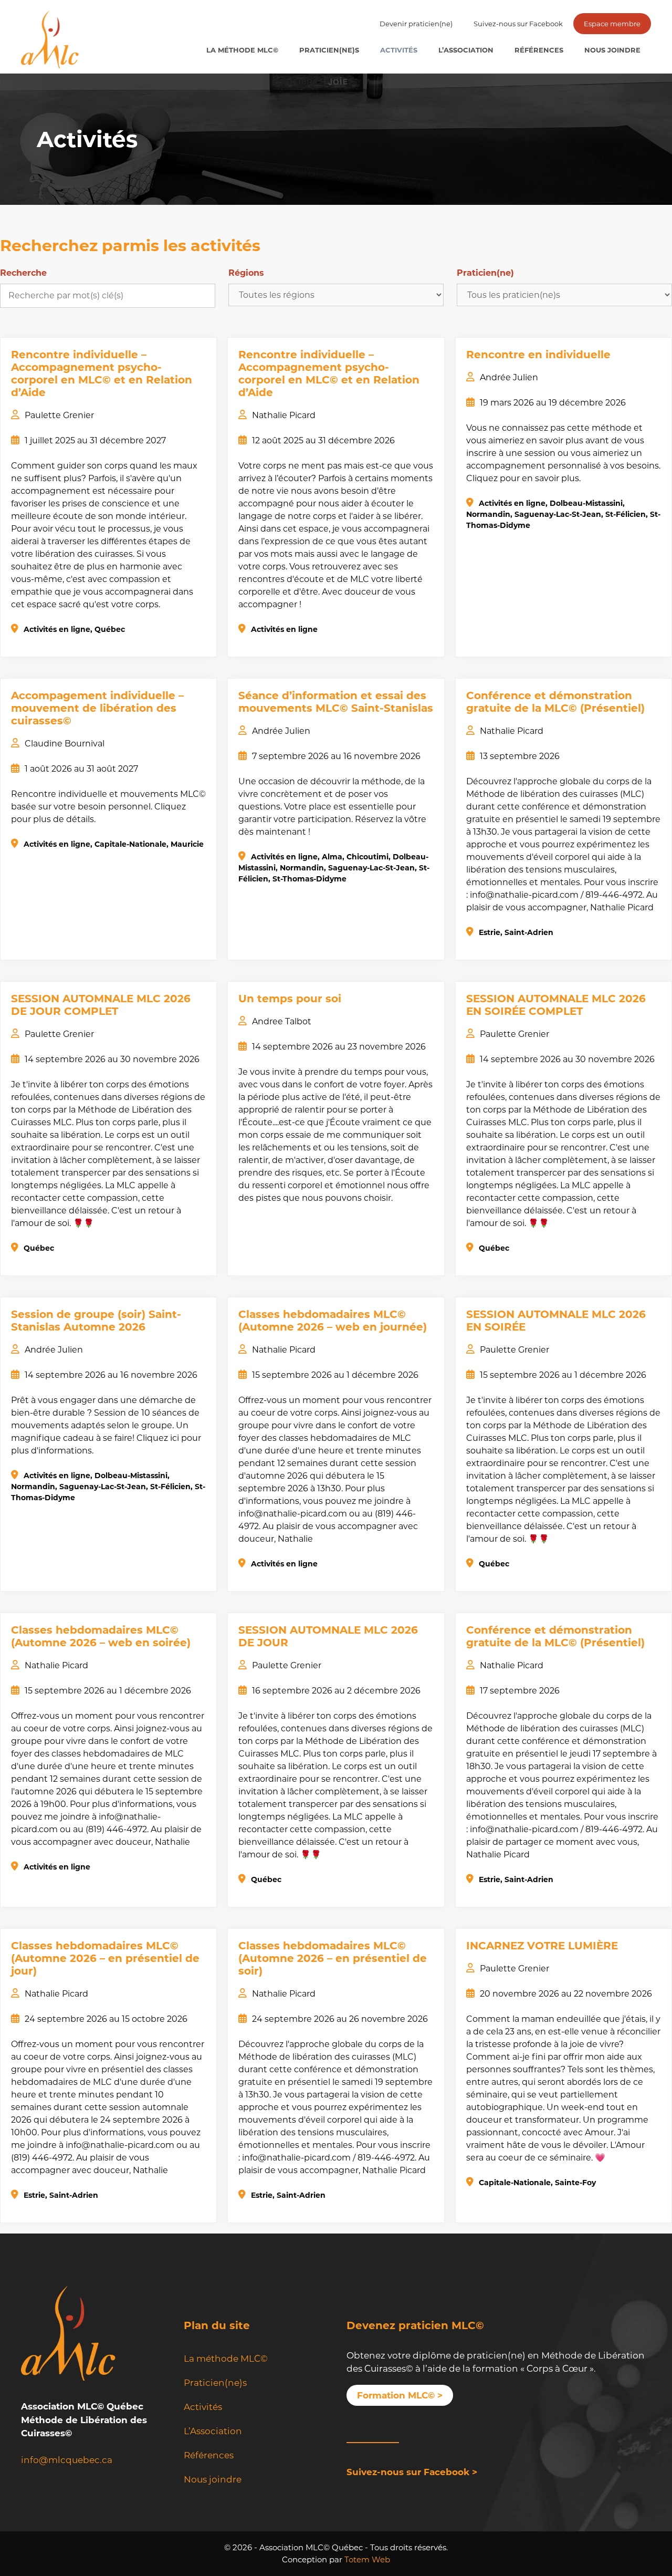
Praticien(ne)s (329, 50)
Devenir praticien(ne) (416, 24)
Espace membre (612, 24)
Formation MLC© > (400, 2395)
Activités (399, 50)
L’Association (466, 50)
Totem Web (367, 2559)
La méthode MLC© (242, 50)
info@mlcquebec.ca (67, 2460)
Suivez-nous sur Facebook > (412, 2472)
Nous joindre (612, 50)
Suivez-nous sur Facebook (518, 24)
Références (539, 50)
